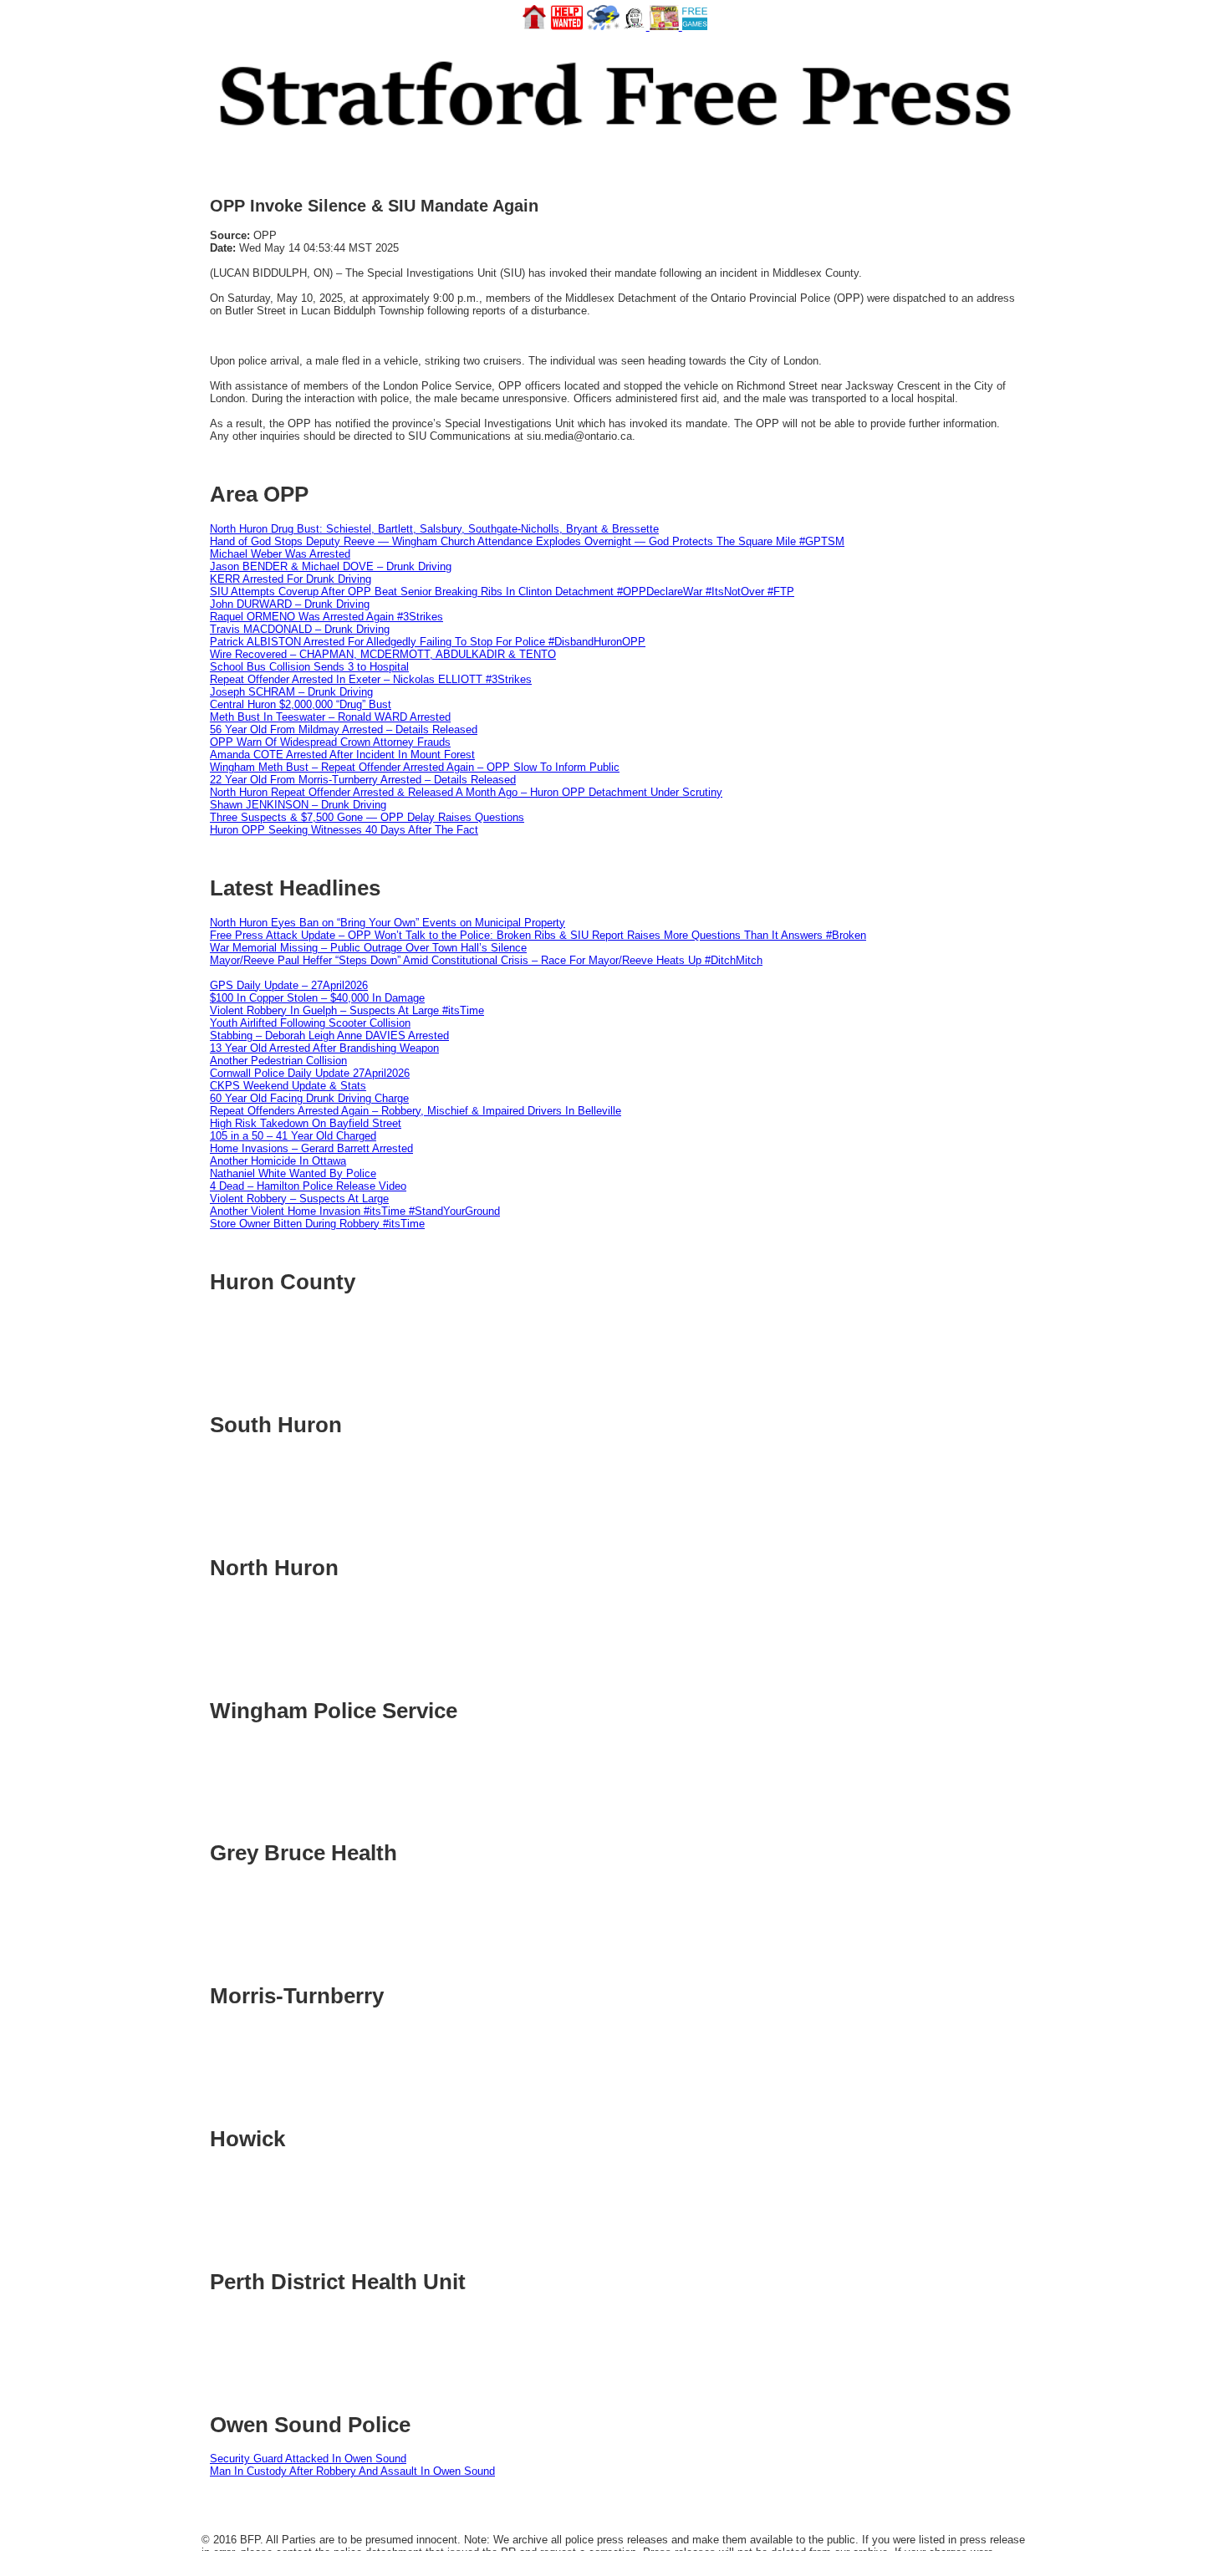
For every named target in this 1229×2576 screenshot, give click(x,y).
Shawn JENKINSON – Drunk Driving (298, 805)
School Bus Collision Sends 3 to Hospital (309, 667)
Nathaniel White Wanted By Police (293, 1173)
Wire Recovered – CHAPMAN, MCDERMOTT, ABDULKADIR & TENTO (383, 654)
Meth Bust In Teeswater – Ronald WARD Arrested (330, 717)
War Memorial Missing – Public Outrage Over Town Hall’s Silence (368, 948)
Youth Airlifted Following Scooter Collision (310, 1023)
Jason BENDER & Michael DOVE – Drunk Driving (331, 566)
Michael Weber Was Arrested (280, 554)
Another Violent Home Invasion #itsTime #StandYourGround (355, 1211)
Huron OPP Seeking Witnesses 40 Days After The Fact (344, 830)
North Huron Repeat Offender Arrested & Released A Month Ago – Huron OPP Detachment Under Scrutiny (466, 792)
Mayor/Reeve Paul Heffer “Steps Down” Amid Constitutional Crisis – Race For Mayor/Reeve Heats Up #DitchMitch (486, 960)
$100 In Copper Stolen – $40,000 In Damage (317, 998)
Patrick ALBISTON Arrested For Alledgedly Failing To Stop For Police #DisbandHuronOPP (428, 642)
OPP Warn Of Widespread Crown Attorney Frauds (330, 742)
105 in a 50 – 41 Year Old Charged (293, 1136)
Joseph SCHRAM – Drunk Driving (291, 692)
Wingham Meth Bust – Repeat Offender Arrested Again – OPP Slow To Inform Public (415, 767)
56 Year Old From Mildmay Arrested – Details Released (344, 729)
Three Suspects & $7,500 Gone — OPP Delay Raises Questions (367, 817)
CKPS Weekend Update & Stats (288, 1086)
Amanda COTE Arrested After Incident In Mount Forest (342, 755)
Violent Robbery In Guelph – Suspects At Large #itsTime (347, 1010)
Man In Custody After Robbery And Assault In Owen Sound (352, 2471)
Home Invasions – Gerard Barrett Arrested (311, 1148)
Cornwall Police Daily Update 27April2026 (310, 1073)
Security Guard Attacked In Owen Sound (308, 2459)
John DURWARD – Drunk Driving (290, 604)
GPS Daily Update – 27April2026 (289, 985)
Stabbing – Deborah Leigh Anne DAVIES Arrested (329, 1036)
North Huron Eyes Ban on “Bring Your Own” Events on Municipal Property (388, 923)
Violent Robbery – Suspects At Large (299, 1199)
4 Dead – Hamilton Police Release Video (308, 1186)
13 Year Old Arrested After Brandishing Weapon (324, 1048)
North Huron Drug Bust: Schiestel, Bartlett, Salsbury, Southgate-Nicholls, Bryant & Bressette (434, 529)
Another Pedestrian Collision (278, 1061)
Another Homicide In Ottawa (278, 1161)
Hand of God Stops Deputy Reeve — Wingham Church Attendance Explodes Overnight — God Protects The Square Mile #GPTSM (527, 541)
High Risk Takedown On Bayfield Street (306, 1123)
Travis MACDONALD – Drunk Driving (300, 629)
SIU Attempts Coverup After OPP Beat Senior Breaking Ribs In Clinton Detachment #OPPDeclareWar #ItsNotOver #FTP (502, 592)
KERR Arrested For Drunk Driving (291, 579)
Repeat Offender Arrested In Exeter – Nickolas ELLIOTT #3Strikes (371, 679)
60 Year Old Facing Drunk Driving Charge (309, 1098)
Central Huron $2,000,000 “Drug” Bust (301, 704)
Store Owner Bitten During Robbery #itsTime (317, 1224)
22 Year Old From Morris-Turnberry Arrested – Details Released (363, 780)
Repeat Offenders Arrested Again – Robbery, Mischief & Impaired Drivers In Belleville (416, 1111)
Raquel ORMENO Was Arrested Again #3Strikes (326, 617)
